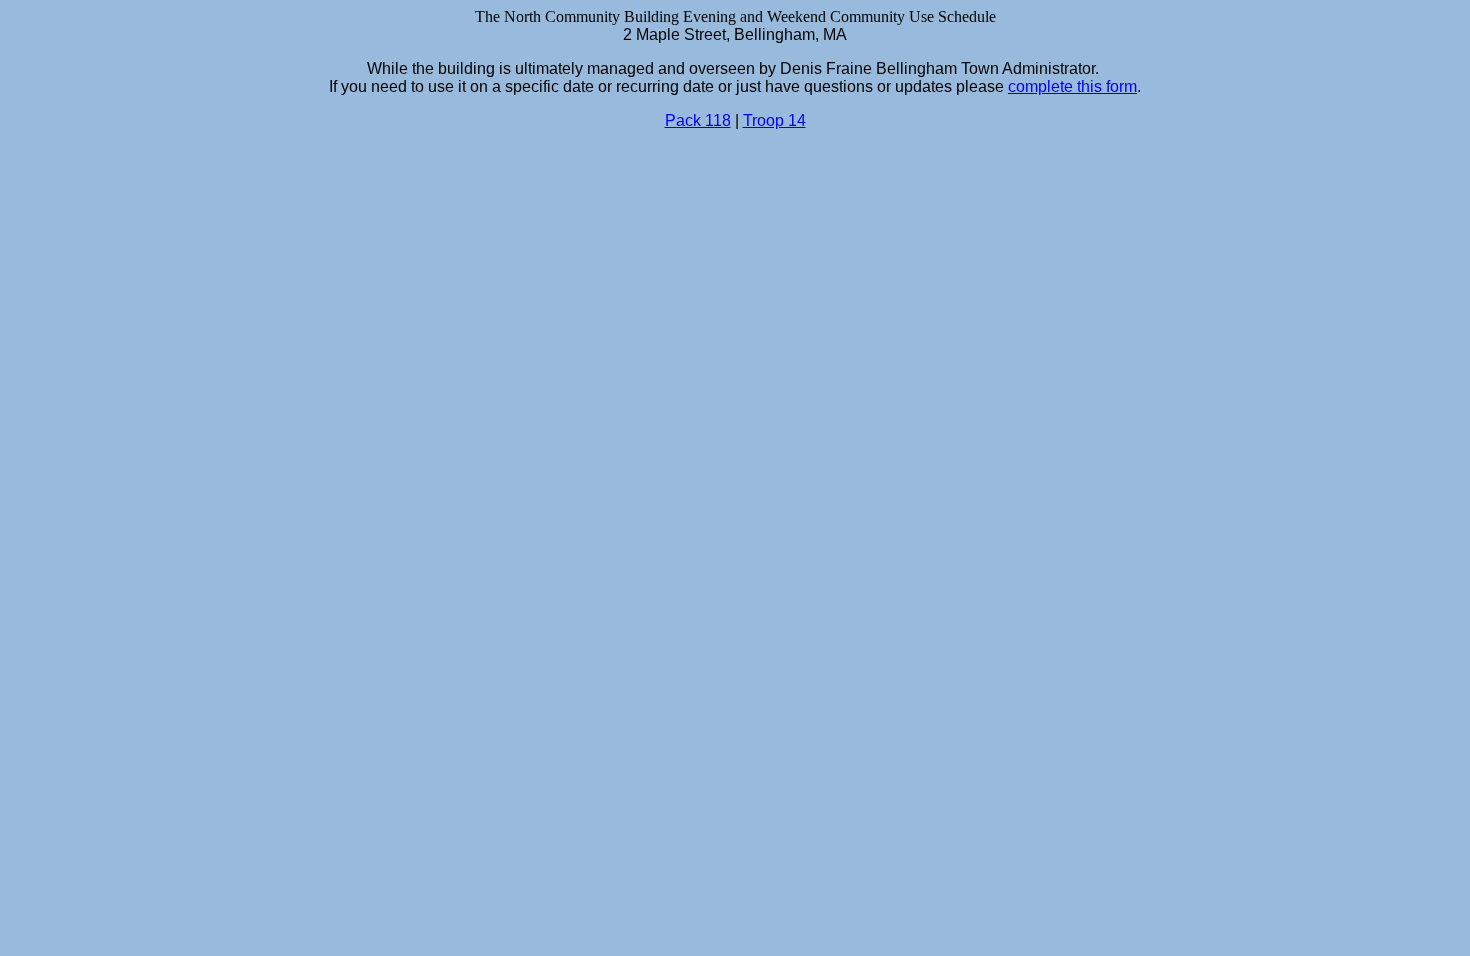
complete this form (1072, 86)
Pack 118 (698, 120)
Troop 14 (774, 120)
